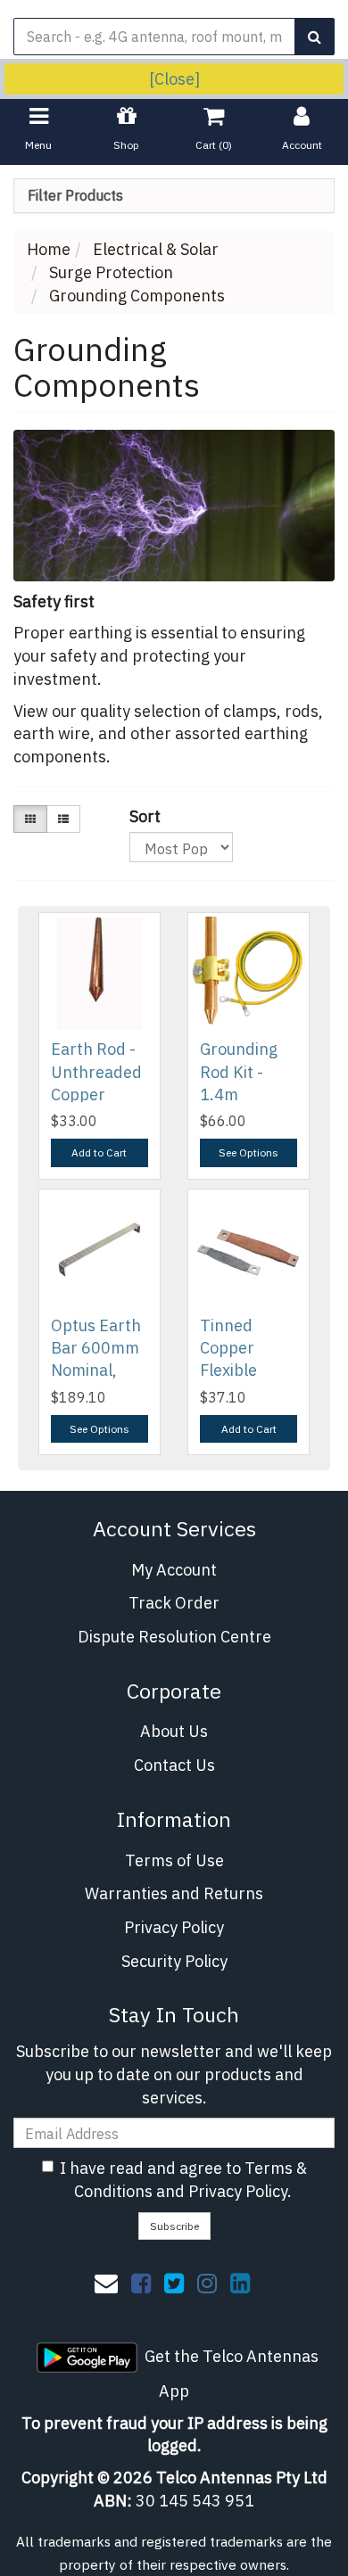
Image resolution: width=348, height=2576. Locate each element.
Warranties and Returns (174, 1893)
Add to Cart (99, 1152)
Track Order (174, 1603)
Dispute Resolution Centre (174, 1637)
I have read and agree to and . (183, 2180)
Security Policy (174, 1961)
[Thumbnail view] (30, 819)
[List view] (63, 819)
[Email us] (106, 2283)
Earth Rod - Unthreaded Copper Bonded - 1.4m (96, 1094)
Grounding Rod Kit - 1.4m (239, 1071)
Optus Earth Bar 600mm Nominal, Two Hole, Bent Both (96, 1370)
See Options (249, 1152)
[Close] (174, 79)
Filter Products (75, 196)
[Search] (315, 37)
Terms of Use (174, 1860)
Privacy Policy (174, 1927)
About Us (174, 1731)
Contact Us (174, 1765)
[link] (141, 2283)
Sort (136, 816)
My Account (174, 1570)
